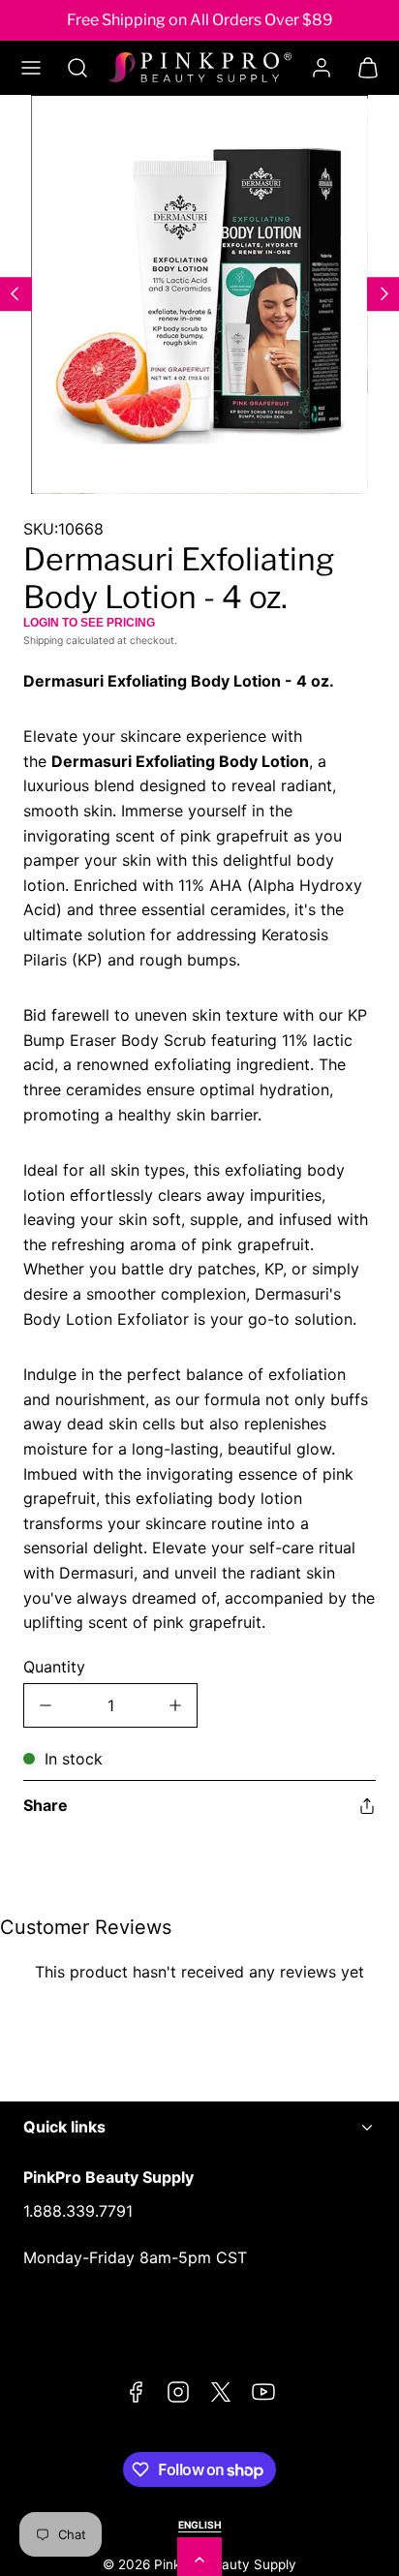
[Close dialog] (377, 1199)
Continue (105, 1405)
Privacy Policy (142, 1368)
